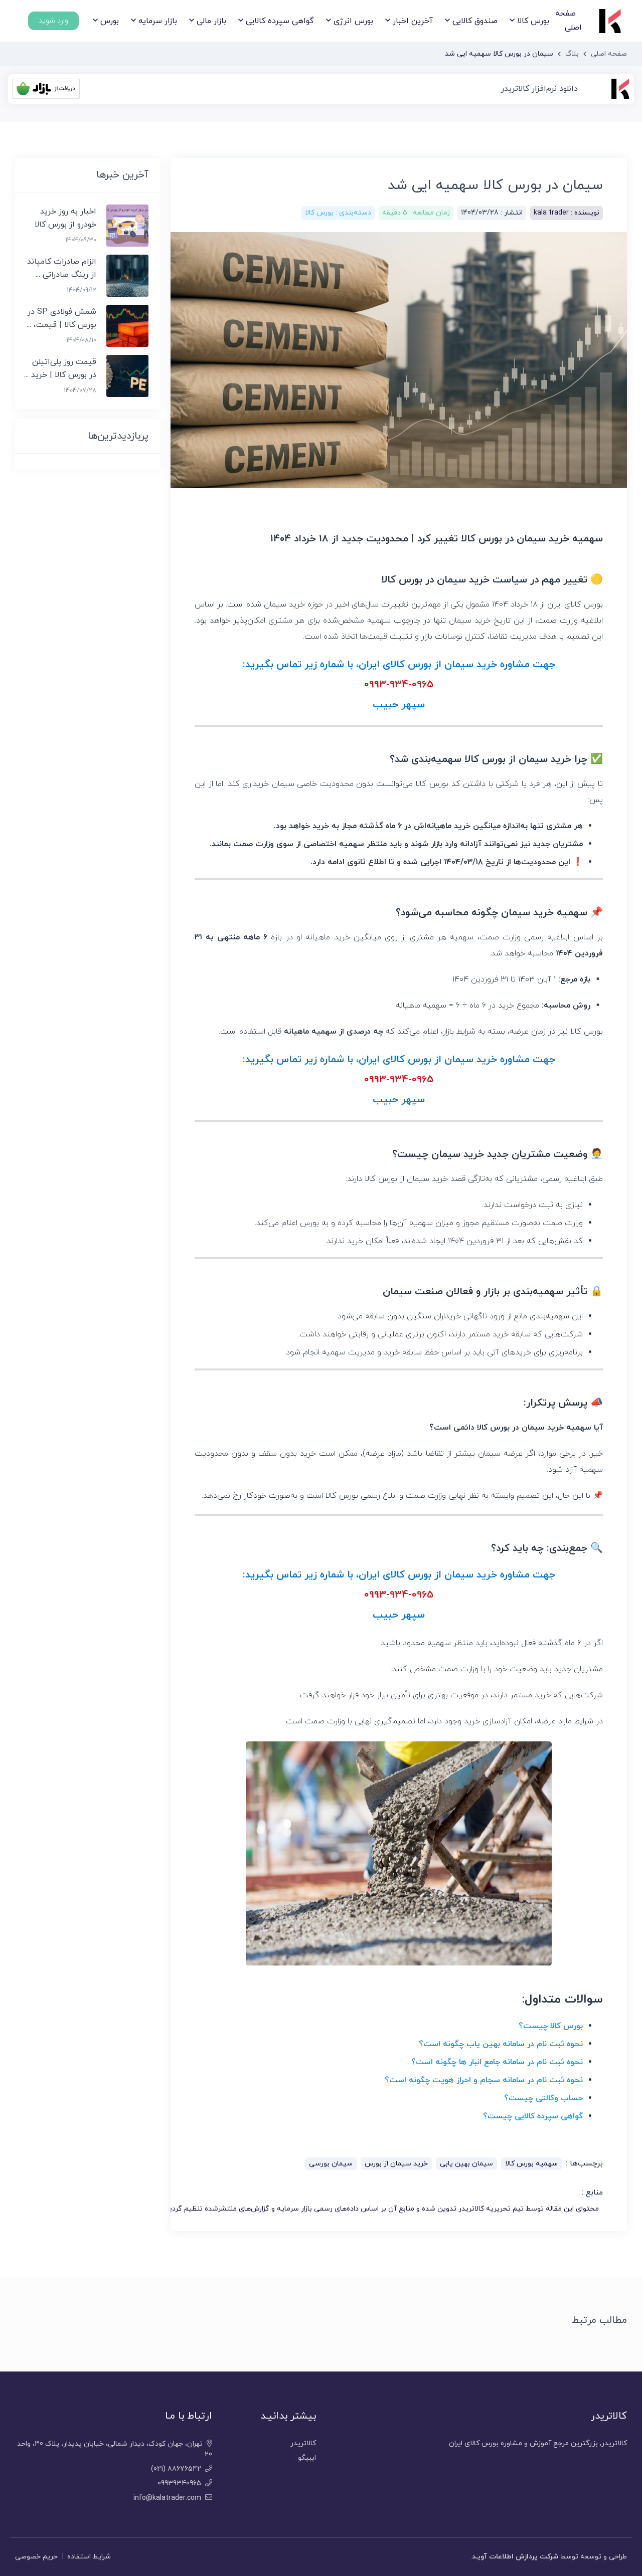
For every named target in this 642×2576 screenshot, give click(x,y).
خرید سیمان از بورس (396, 2164)
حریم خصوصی (36, 2557)
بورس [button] (108, 21)
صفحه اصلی (569, 20)
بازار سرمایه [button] (156, 21)
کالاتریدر (303, 2443)
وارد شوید (53, 21)
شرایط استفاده (89, 2557)
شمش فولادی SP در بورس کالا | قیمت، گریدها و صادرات (61, 325)
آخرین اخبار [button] (412, 21)
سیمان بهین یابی (466, 2164)
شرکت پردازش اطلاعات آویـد (515, 2557)
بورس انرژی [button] (352, 21)
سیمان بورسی (331, 2164)
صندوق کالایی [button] (474, 21)
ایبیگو (307, 2458)
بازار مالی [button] (210, 21)
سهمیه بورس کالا (531, 2164)
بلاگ (572, 54)
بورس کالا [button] (532, 21)
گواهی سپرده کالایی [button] (279, 21)
